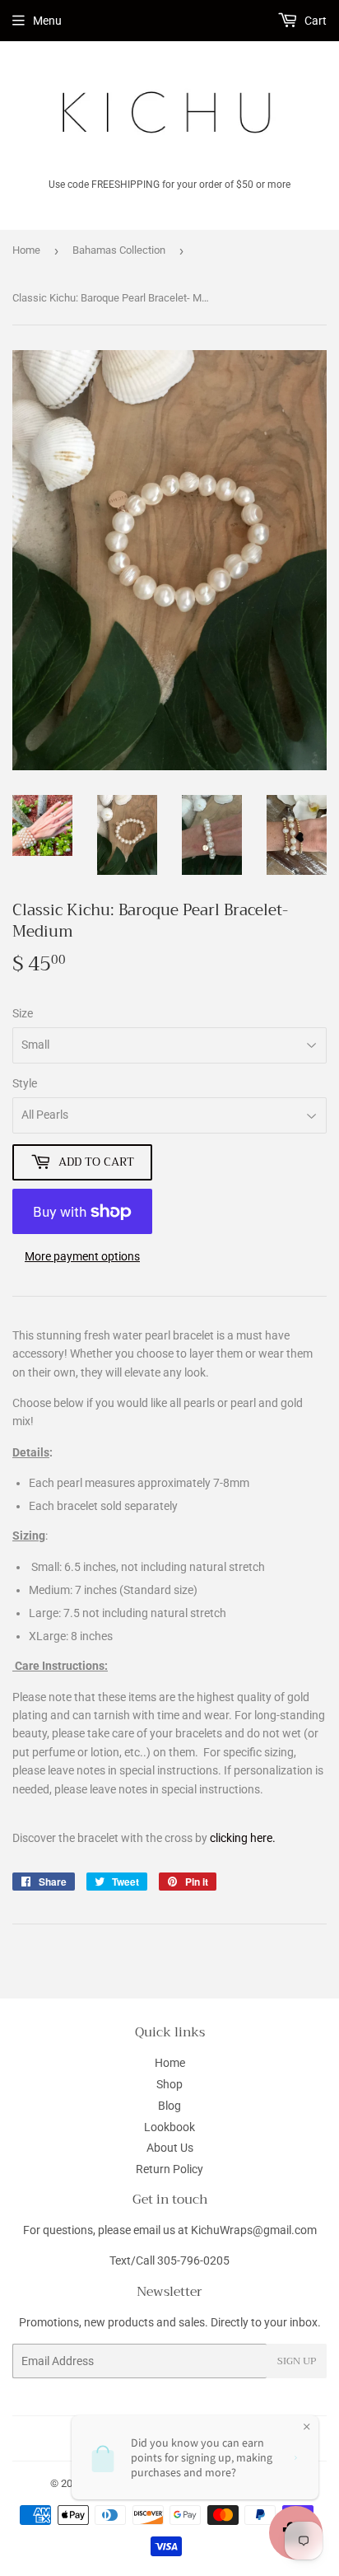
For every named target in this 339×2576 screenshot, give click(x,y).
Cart (314, 21)
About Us (170, 2148)
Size (23, 1013)
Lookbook (169, 2127)
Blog (169, 2106)
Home (26, 250)
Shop (169, 2084)
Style (25, 1083)
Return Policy (169, 2169)
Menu (47, 21)
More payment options (82, 1256)
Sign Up (297, 2361)
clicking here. (243, 1838)
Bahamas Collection (119, 250)
